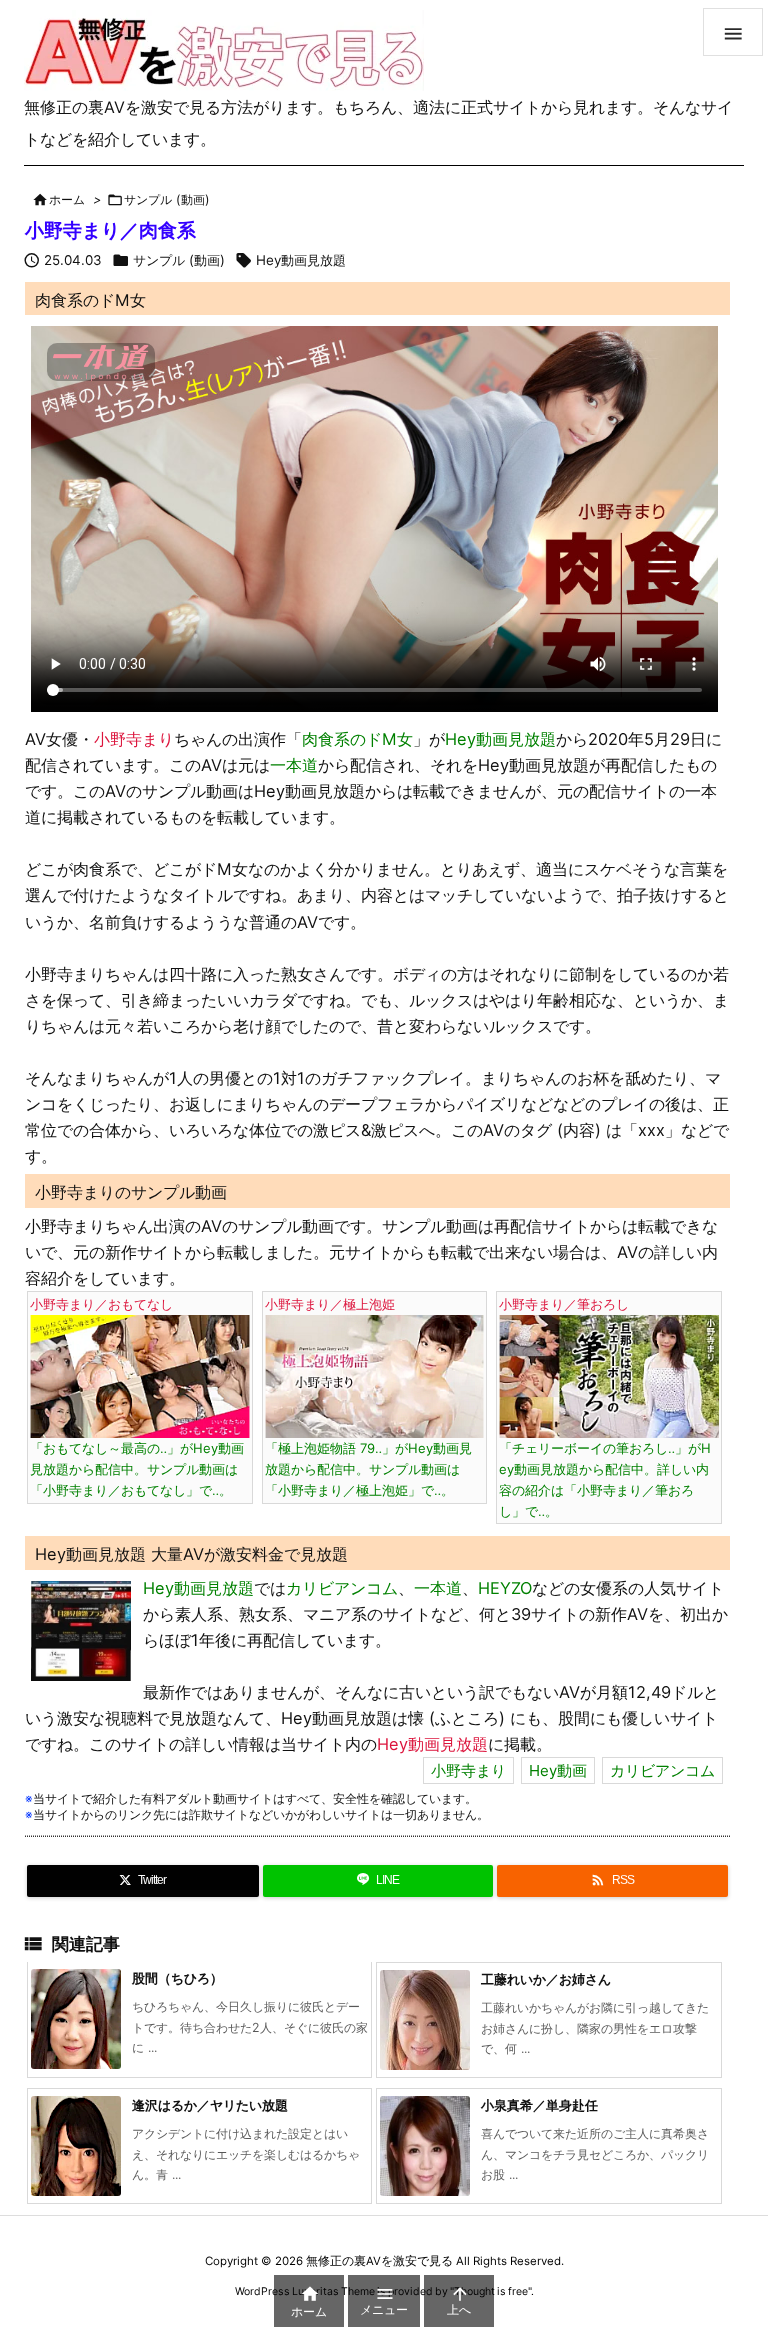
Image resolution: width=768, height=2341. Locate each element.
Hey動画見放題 (301, 260)
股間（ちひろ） (177, 1978)
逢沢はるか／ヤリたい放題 (210, 2105)
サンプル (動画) (167, 199)
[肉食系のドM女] (81, 1629)
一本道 (294, 765)
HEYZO (505, 1588)
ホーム (67, 199)
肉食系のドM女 (357, 739)
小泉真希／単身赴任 (539, 2105)
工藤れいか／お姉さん (546, 1979)
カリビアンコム (342, 1588)
